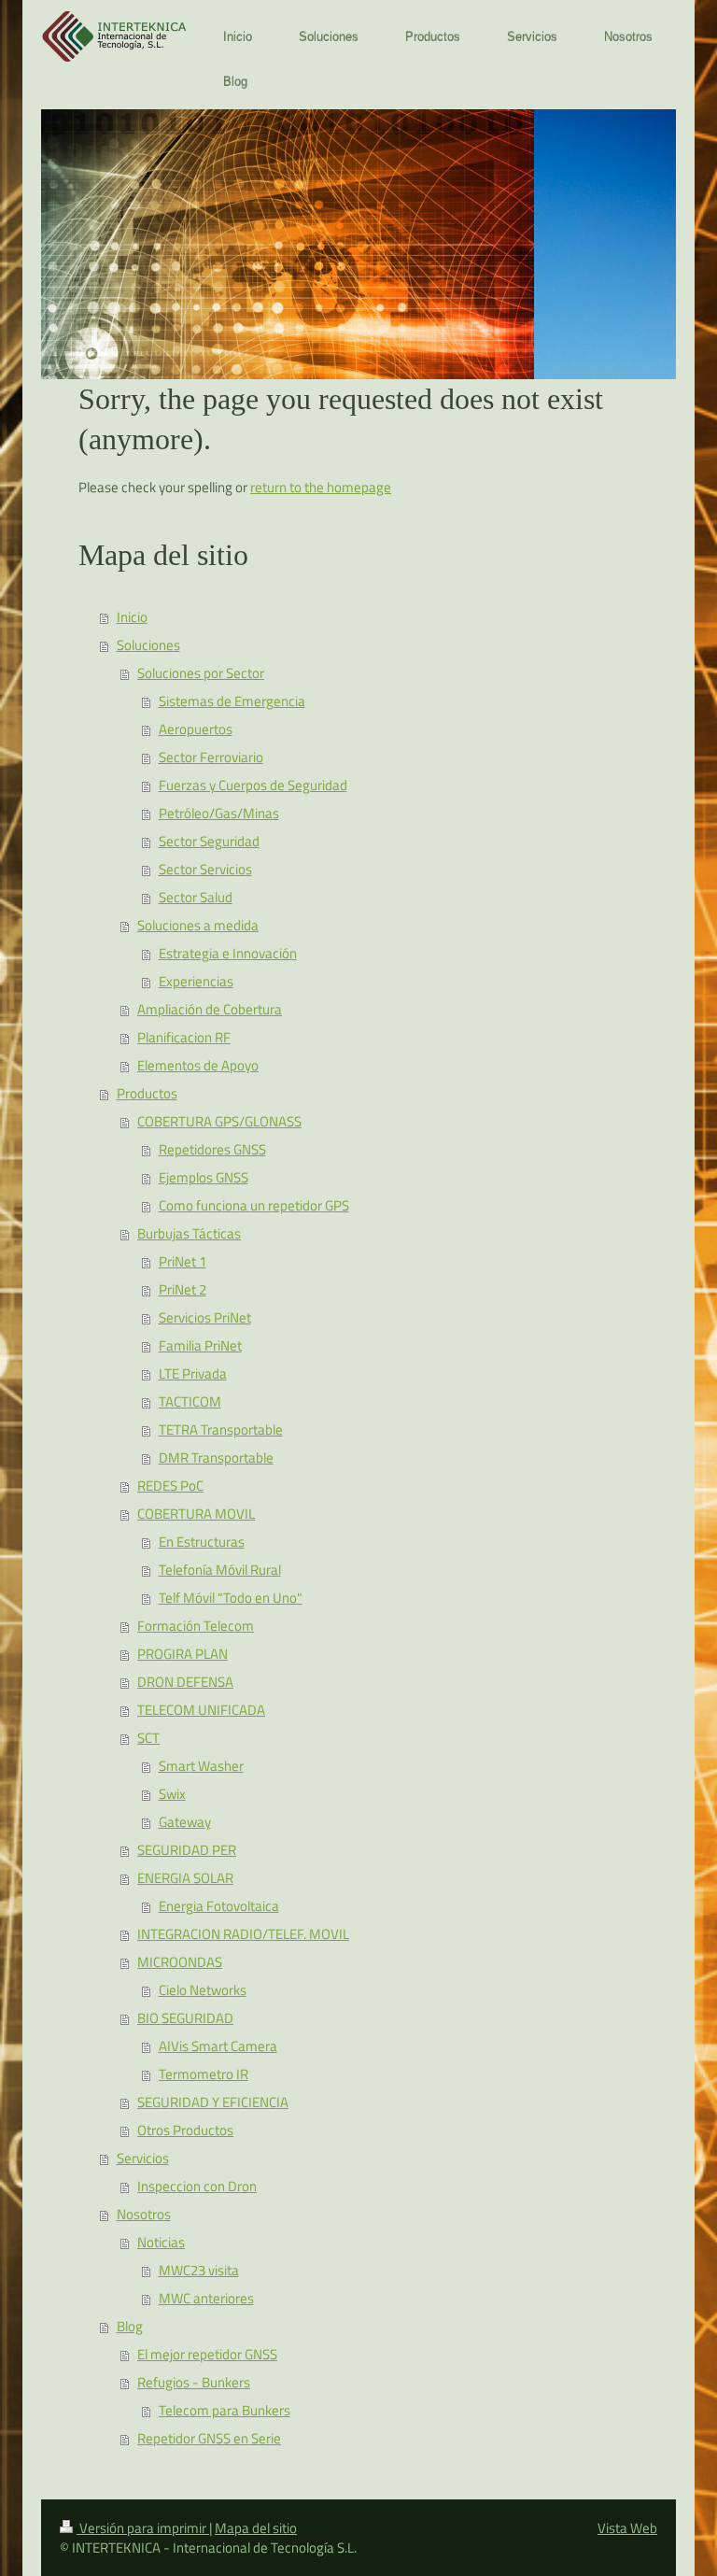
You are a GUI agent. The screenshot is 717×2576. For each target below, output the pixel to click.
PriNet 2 (183, 1289)
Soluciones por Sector (201, 673)
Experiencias (196, 981)
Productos (147, 1093)
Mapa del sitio (256, 2528)
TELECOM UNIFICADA (201, 1710)
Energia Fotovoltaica (219, 1906)
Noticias (161, 2242)
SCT (148, 1738)
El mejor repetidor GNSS (207, 2354)
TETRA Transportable (221, 1430)
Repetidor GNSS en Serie (209, 2438)
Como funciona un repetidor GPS (254, 1205)
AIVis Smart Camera (218, 2046)
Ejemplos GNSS (204, 1177)
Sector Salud (196, 897)
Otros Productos (185, 2130)
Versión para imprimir (143, 2528)
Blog (130, 2326)
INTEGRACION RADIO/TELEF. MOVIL (243, 1934)
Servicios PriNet (205, 1317)
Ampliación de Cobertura (210, 1009)
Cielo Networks (203, 1990)
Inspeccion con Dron (197, 2186)
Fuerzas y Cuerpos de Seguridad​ (253, 785)
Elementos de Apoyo (198, 1065)
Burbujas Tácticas (189, 1233)
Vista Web (627, 2528)
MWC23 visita (199, 2270)
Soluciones (148, 645)
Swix (172, 1794)
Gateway (185, 1822)
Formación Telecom (196, 1626)
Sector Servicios (205, 869)
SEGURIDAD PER (187, 1850)
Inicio (132, 617)
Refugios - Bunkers (194, 2382)
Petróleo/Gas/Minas (219, 813)
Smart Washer (201, 1766)
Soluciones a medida (198, 925)
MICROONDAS (180, 1962)
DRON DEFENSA (185, 1682)
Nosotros (144, 2214)
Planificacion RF (184, 1037)
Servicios (143, 2158)
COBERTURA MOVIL (196, 1514)
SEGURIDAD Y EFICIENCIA (213, 2102)
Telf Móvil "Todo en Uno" (231, 1598)
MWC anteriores (206, 2298)
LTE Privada (193, 1373)
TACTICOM (190, 1401)
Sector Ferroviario (211, 757)
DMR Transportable (216, 1458)
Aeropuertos (196, 729)
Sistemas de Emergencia (232, 701)
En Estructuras (202, 1542)
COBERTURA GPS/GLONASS (219, 1121)
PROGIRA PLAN (183, 1654)
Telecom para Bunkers (225, 2410)
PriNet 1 (183, 1261)
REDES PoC (170, 1486)
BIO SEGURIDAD (185, 2018)
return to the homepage (321, 487)
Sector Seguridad (209, 841)
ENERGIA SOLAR (185, 1878)
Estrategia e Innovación (228, 953)
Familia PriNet (200, 1345)
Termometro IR (204, 2074)
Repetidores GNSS (212, 1149)
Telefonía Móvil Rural (220, 1570)
